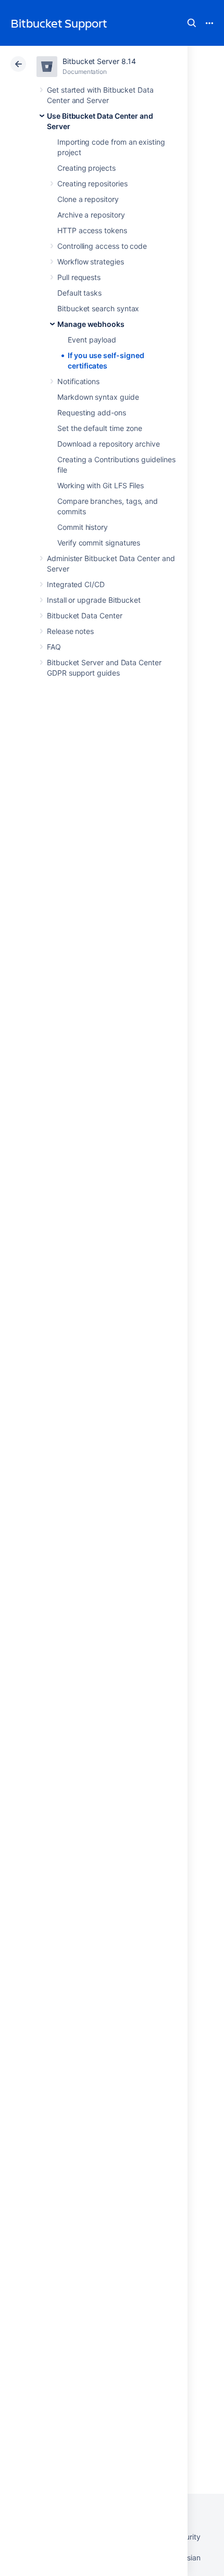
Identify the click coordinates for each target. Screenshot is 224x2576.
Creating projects (86, 168)
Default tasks (79, 293)
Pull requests (79, 277)
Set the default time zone (100, 428)
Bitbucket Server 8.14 (99, 61)
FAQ (54, 647)
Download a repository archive (109, 444)
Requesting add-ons (92, 413)
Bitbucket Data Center (85, 616)
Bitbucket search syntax (98, 308)
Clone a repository (88, 199)
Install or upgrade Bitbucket (94, 600)
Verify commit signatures (99, 543)
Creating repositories (92, 183)
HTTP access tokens (92, 230)
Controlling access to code (102, 246)
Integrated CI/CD (76, 584)
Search (192, 23)
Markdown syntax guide (98, 397)
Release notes (70, 631)
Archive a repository (91, 215)
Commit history (83, 527)
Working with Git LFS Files (101, 485)
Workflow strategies (91, 262)
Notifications (78, 381)
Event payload (92, 340)
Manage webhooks (91, 324)
